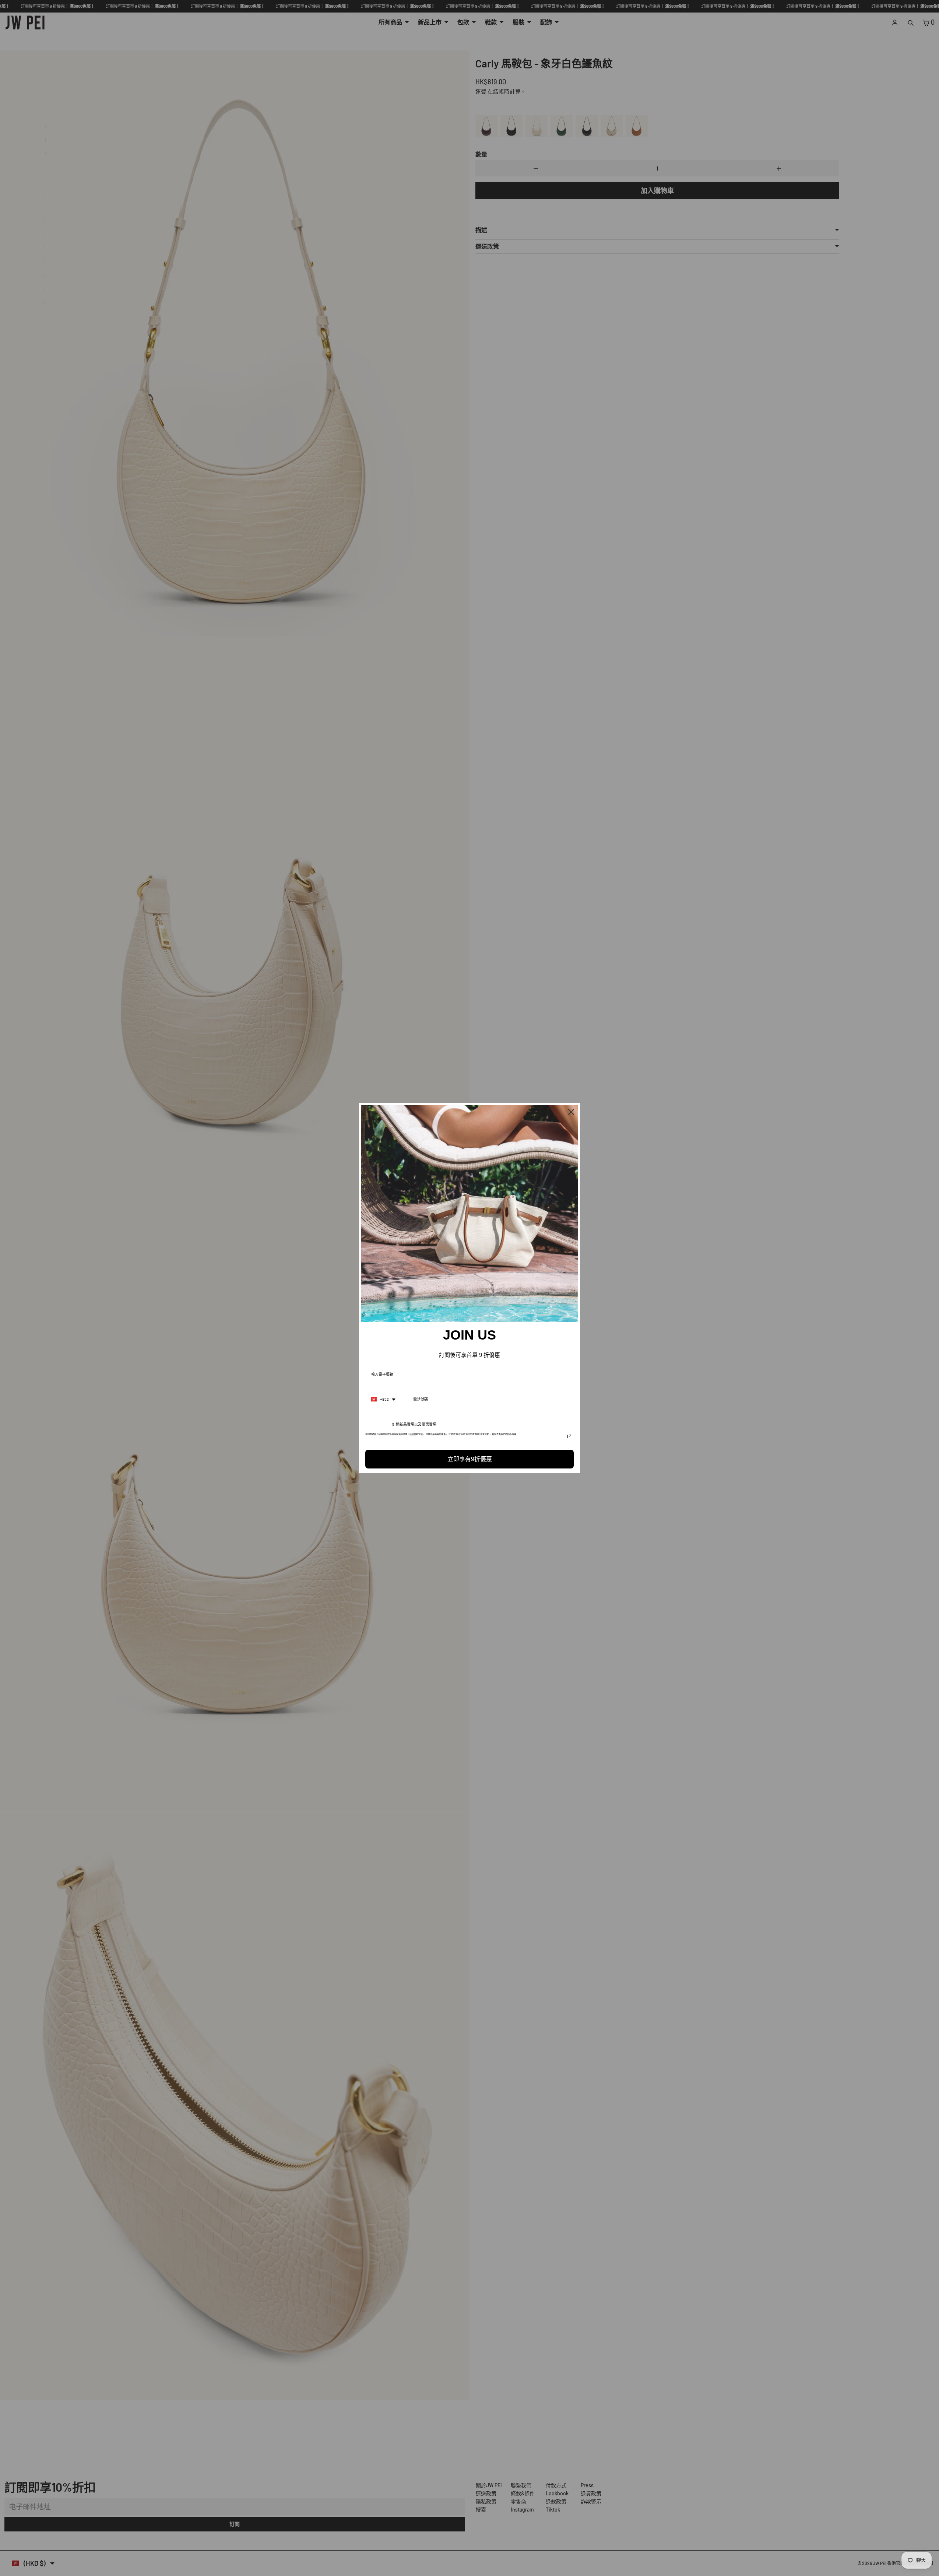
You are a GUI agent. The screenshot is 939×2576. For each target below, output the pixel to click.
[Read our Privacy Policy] (569, 1436)
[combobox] (383, 1400)
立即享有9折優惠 (470, 1459)
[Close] (571, 1112)
